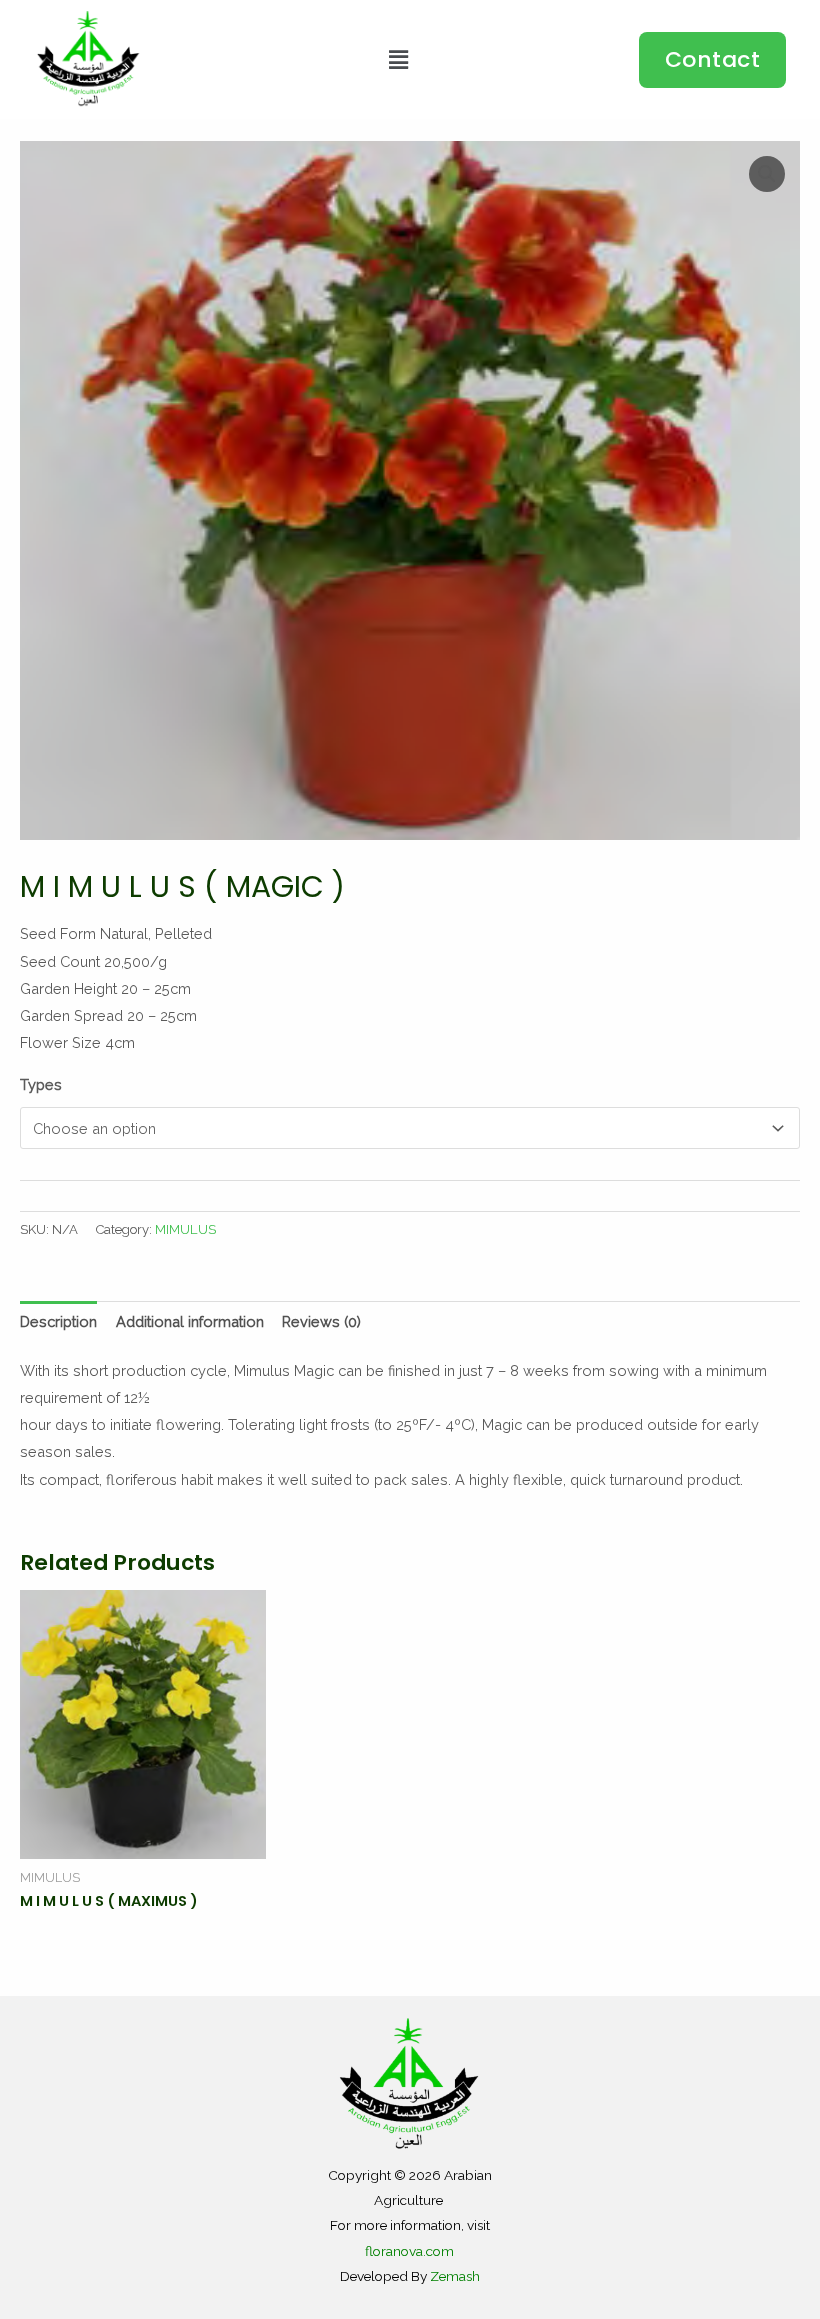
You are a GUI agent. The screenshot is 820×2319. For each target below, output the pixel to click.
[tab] (58, 1322)
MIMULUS (185, 1229)
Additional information (190, 1321)
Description (58, 1321)
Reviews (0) (321, 1321)
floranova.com (409, 2251)
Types (41, 1084)
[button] (713, 60)
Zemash (455, 2276)
